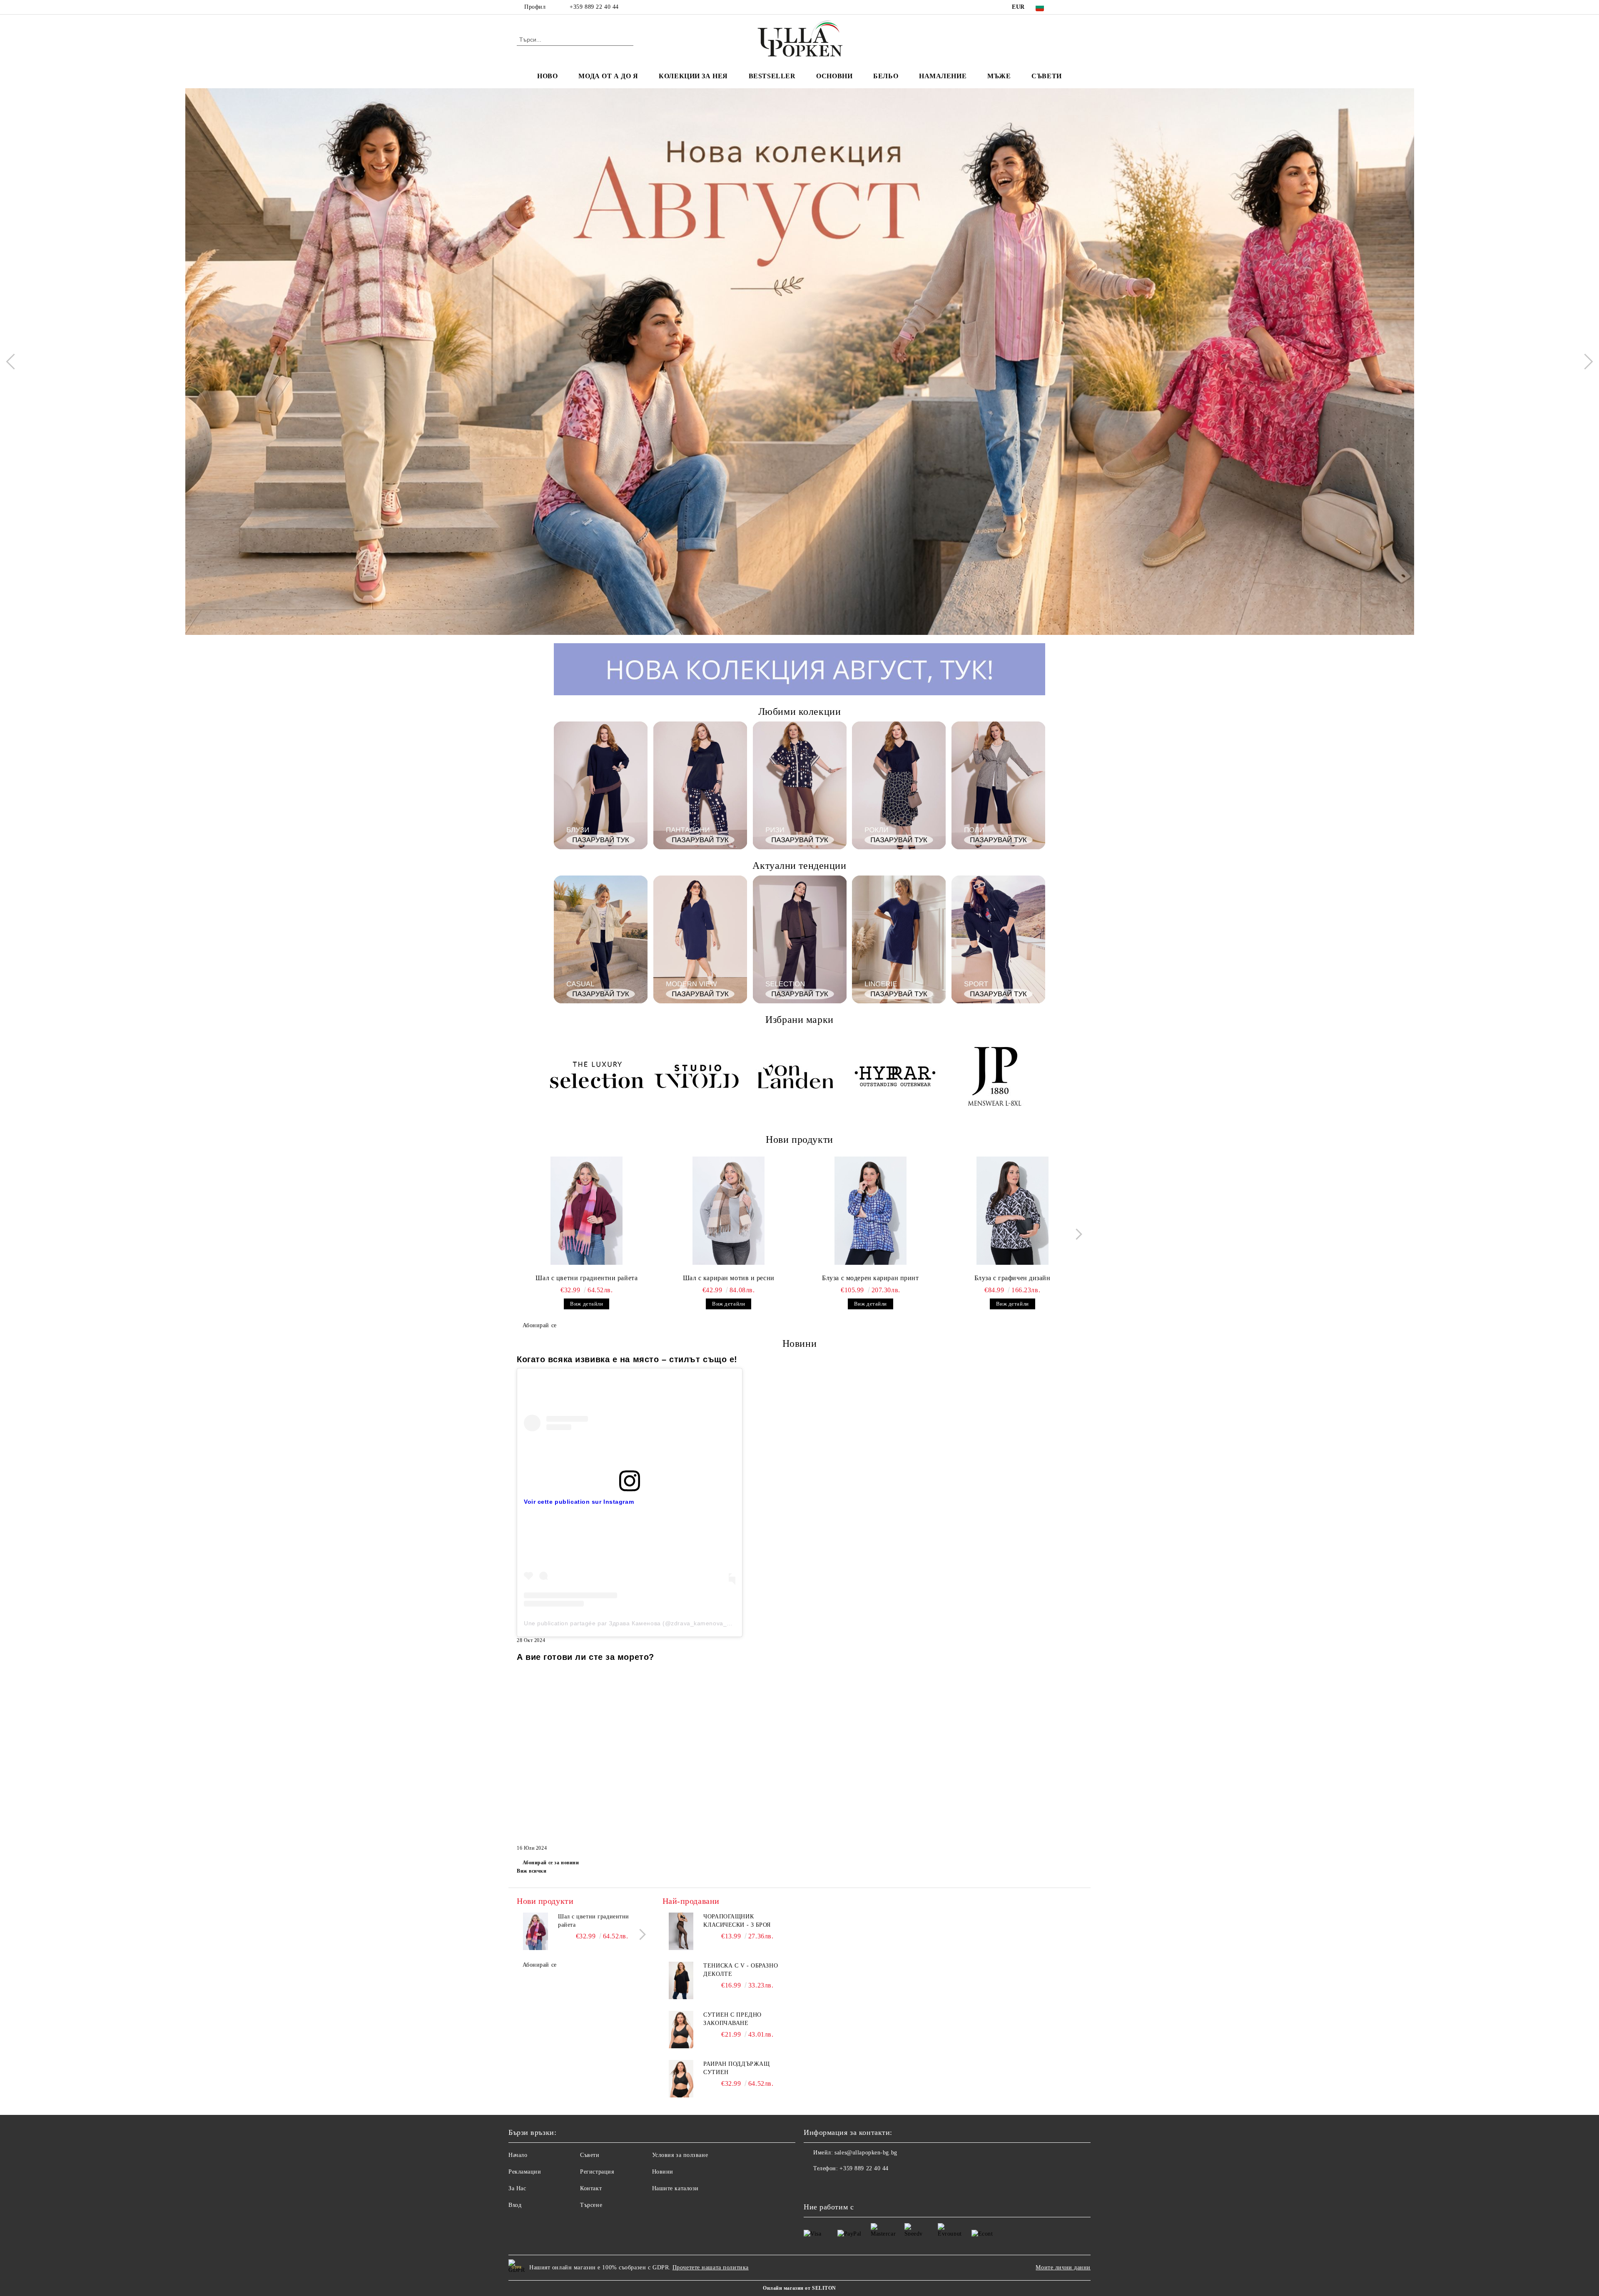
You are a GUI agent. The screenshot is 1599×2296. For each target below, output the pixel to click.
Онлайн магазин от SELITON (799, 2288)
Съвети (1046, 76)
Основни (834, 76)
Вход (515, 2205)
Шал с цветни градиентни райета (587, 1278)
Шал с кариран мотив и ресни (729, 1278)
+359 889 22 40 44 (594, 7)
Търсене (591, 2205)
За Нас (517, 2188)
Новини (663, 2172)
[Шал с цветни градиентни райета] (587, 1211)
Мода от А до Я (608, 76)
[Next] (1585, 361)
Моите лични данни (1063, 2267)
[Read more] (630, 1423)
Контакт (591, 2188)
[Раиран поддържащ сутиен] (681, 2079)
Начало (518, 2155)
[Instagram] (1078, 7)
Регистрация (597, 2172)
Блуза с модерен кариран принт (870, 1278)
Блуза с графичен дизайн (1012, 1278)
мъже (999, 76)
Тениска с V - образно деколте (741, 1970)
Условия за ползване (680, 2155)
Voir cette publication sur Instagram (579, 1502)
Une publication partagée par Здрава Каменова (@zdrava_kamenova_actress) (637, 1623)
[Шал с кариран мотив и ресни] (729, 1211)
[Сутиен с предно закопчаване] (681, 2030)
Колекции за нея (693, 76)
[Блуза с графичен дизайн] (1012, 1211)
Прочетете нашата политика (711, 2267)
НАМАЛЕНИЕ (943, 76)
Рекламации (525, 2172)
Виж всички (532, 1871)
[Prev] (14, 361)
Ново (547, 76)
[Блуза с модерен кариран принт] (871, 1211)
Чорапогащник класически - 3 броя (737, 1921)
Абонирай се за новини (551, 1863)
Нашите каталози (675, 2188)
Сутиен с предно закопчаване (732, 2019)
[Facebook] (1065, 7)
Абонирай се (540, 1325)
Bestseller (772, 76)
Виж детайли (587, 1304)
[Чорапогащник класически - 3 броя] (681, 1931)
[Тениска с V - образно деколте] (681, 1980)
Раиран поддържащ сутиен (736, 2068)
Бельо (886, 76)
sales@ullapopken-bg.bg (866, 2153)
